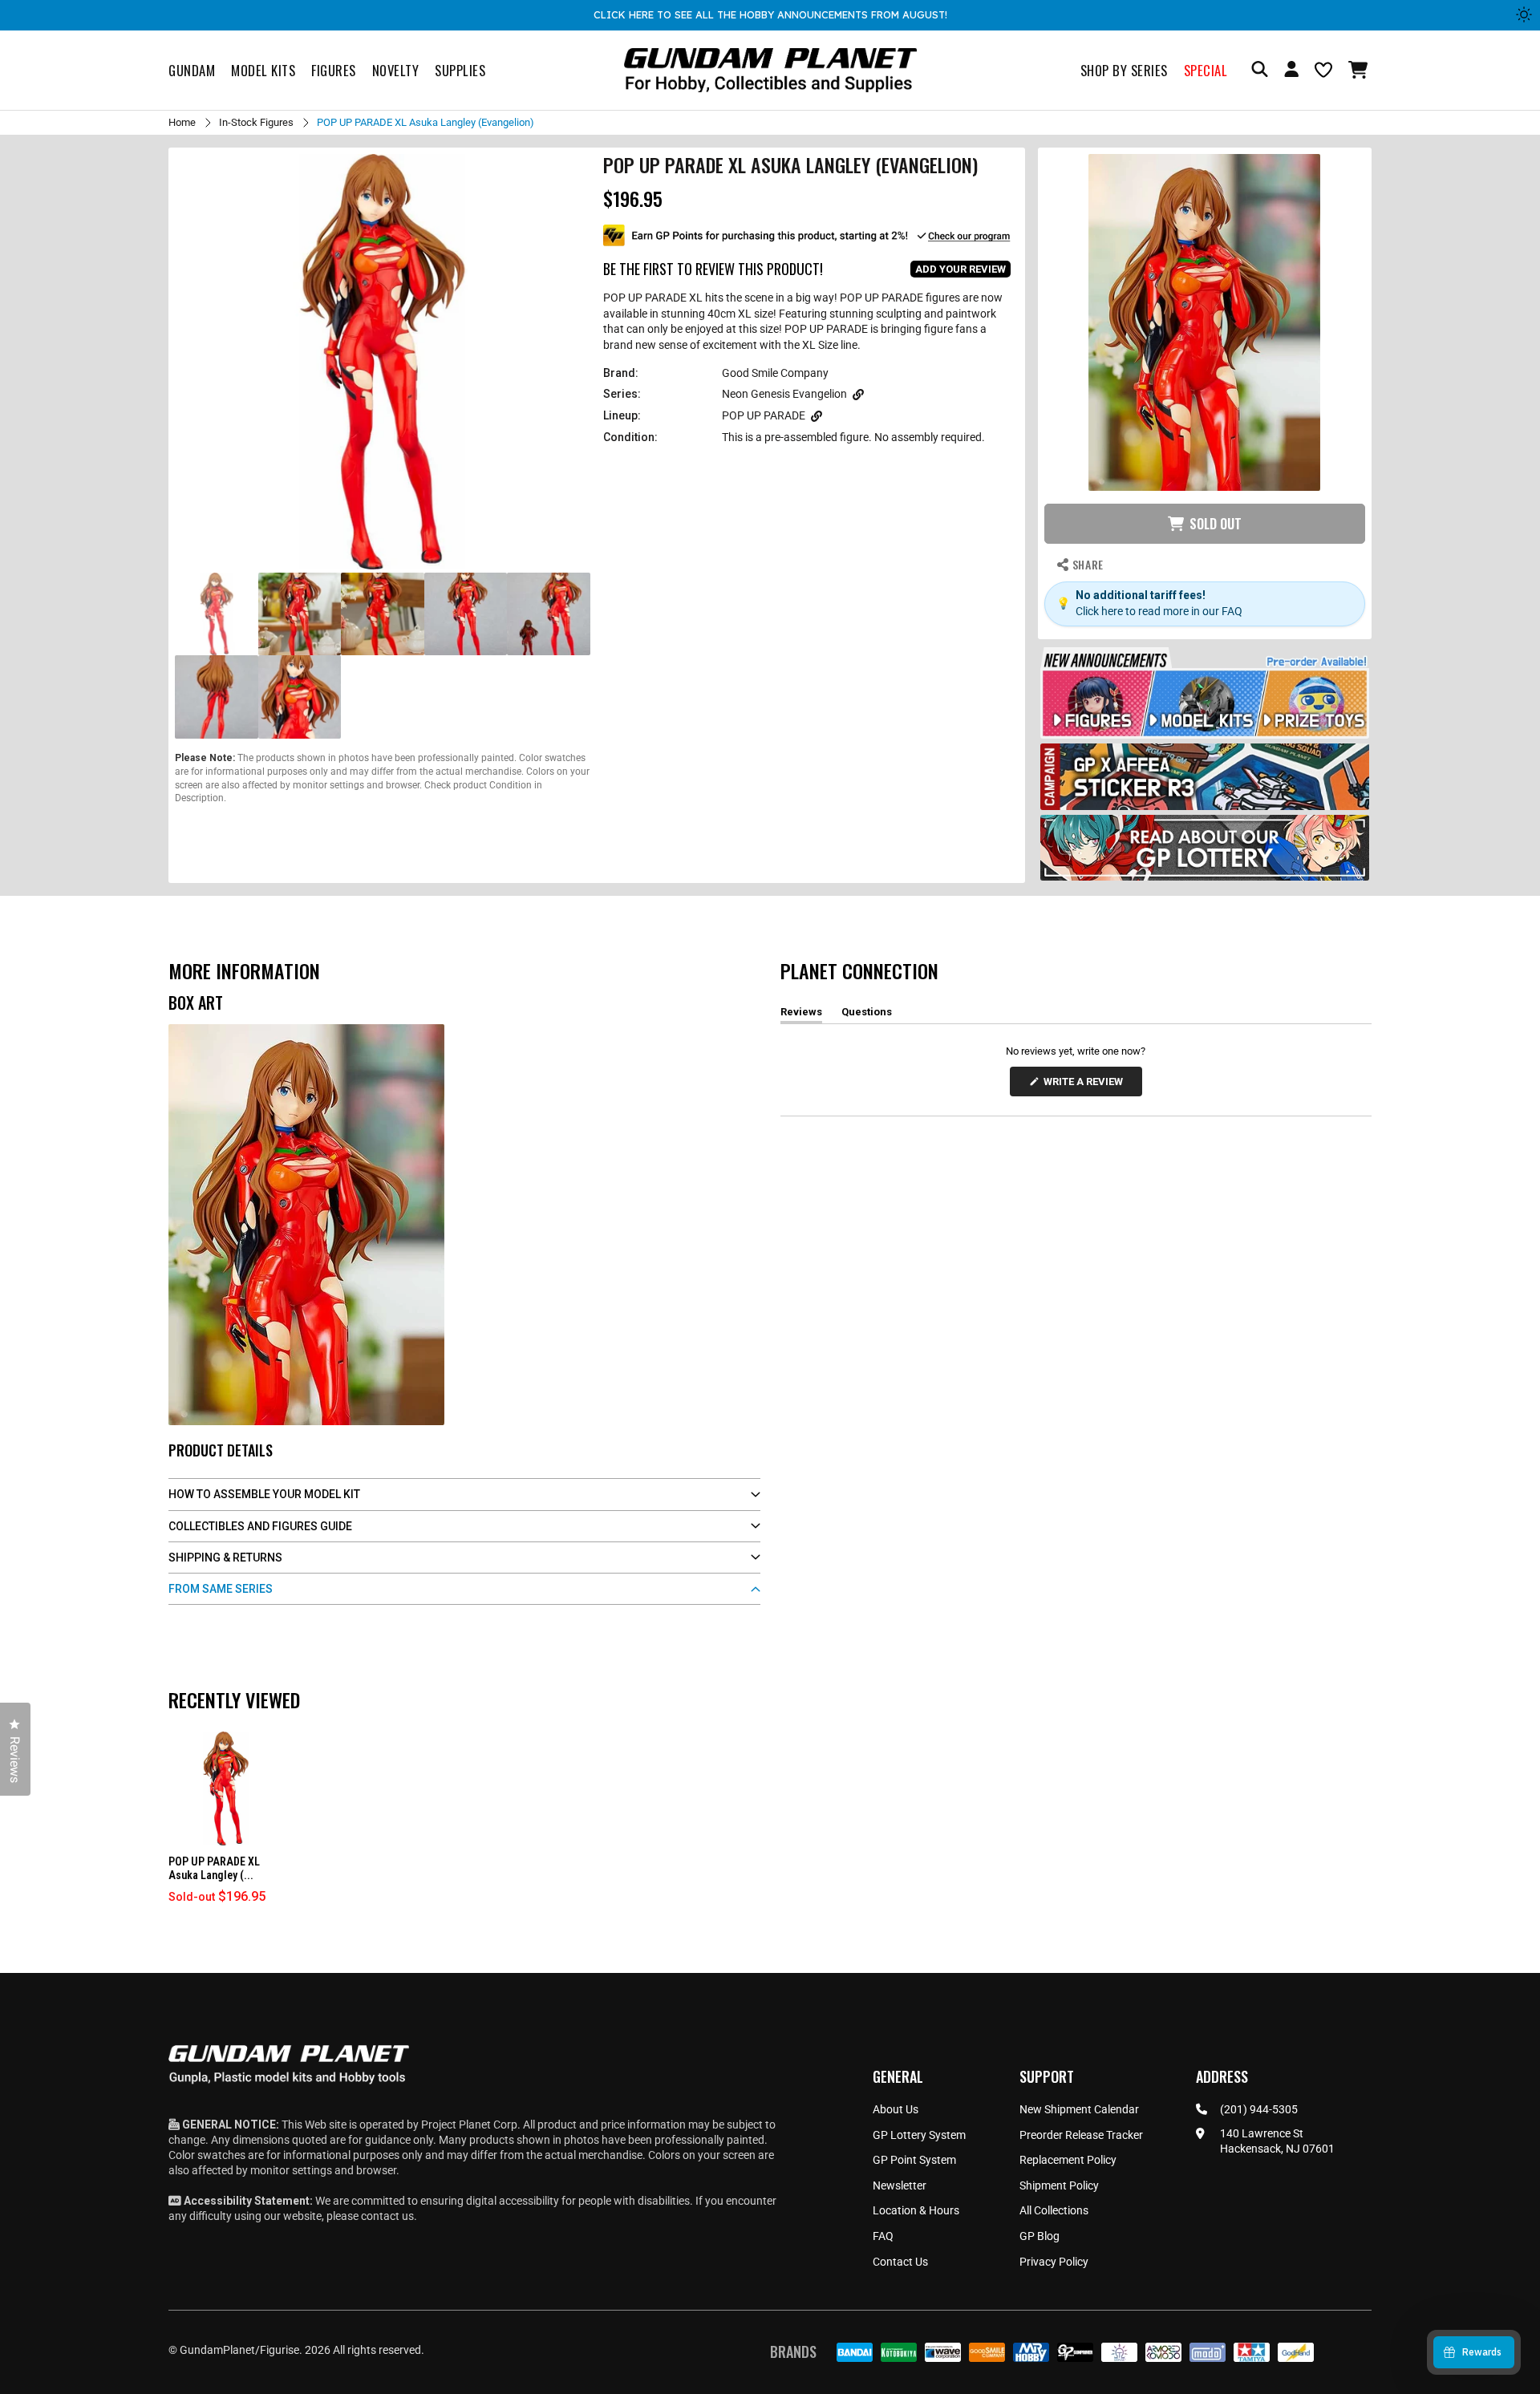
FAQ (883, 2236)
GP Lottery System (919, 2135)
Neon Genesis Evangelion (784, 394)
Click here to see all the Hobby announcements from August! (770, 14)
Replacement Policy (1068, 2160)
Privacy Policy (1054, 2262)
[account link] (1291, 71)
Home (182, 122)
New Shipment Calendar (1079, 2109)
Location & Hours (916, 2210)
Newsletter (900, 2185)
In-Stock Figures (256, 122)
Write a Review (1086, 1086)
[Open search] (1260, 70)
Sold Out (1216, 524)
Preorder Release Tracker (1081, 2135)
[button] (1360, 70)
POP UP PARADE (764, 415)
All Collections (1054, 2210)
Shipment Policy (1059, 2185)
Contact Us (900, 2262)
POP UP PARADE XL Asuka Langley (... (214, 1868)
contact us (387, 2216)
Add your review (960, 269)
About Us (896, 2109)
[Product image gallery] (383, 362)
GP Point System (914, 2160)
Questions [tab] (867, 1015)
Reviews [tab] (801, 1015)
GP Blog (1039, 2236)
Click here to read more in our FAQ (1159, 611)
